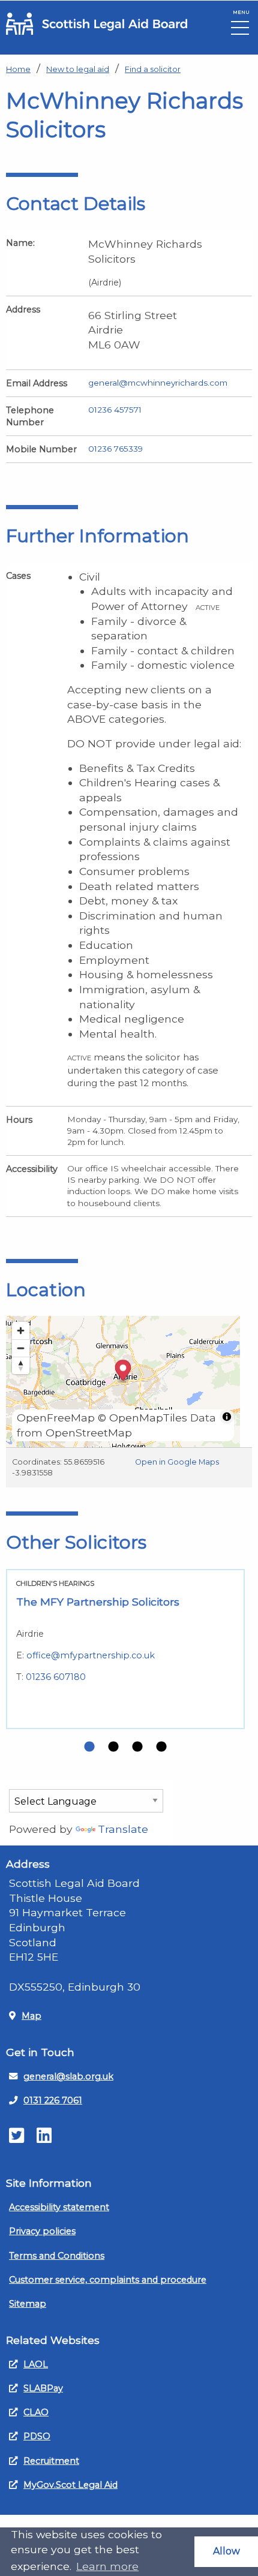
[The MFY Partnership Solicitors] (125, 1649)
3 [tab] (137, 1747)
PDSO (37, 2436)
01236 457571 (115, 410)
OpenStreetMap (89, 1433)
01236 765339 (115, 449)
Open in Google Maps (177, 1462)
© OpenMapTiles (142, 1418)
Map (31, 2016)
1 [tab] (89, 1747)
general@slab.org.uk (68, 2076)
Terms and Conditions (57, 2256)
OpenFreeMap (56, 1418)
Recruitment (51, 2461)
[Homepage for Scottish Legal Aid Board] (97, 24)
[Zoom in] (21, 1331)
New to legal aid (78, 69)
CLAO (36, 2412)
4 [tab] (161, 1747)
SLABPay (43, 2388)
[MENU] (240, 31)
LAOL (36, 2364)
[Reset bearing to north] (21, 1365)
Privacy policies (42, 2231)
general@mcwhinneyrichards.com (158, 383)
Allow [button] (226, 2551)
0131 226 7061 (53, 2100)
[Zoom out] (21, 1348)
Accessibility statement (59, 2207)
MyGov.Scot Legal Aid (70, 2485)
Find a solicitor (153, 69)
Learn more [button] (107, 2566)
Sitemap (28, 2304)
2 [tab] (113, 1747)
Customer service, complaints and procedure (108, 2280)
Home (18, 69)
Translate (123, 1829)
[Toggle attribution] (227, 1417)
